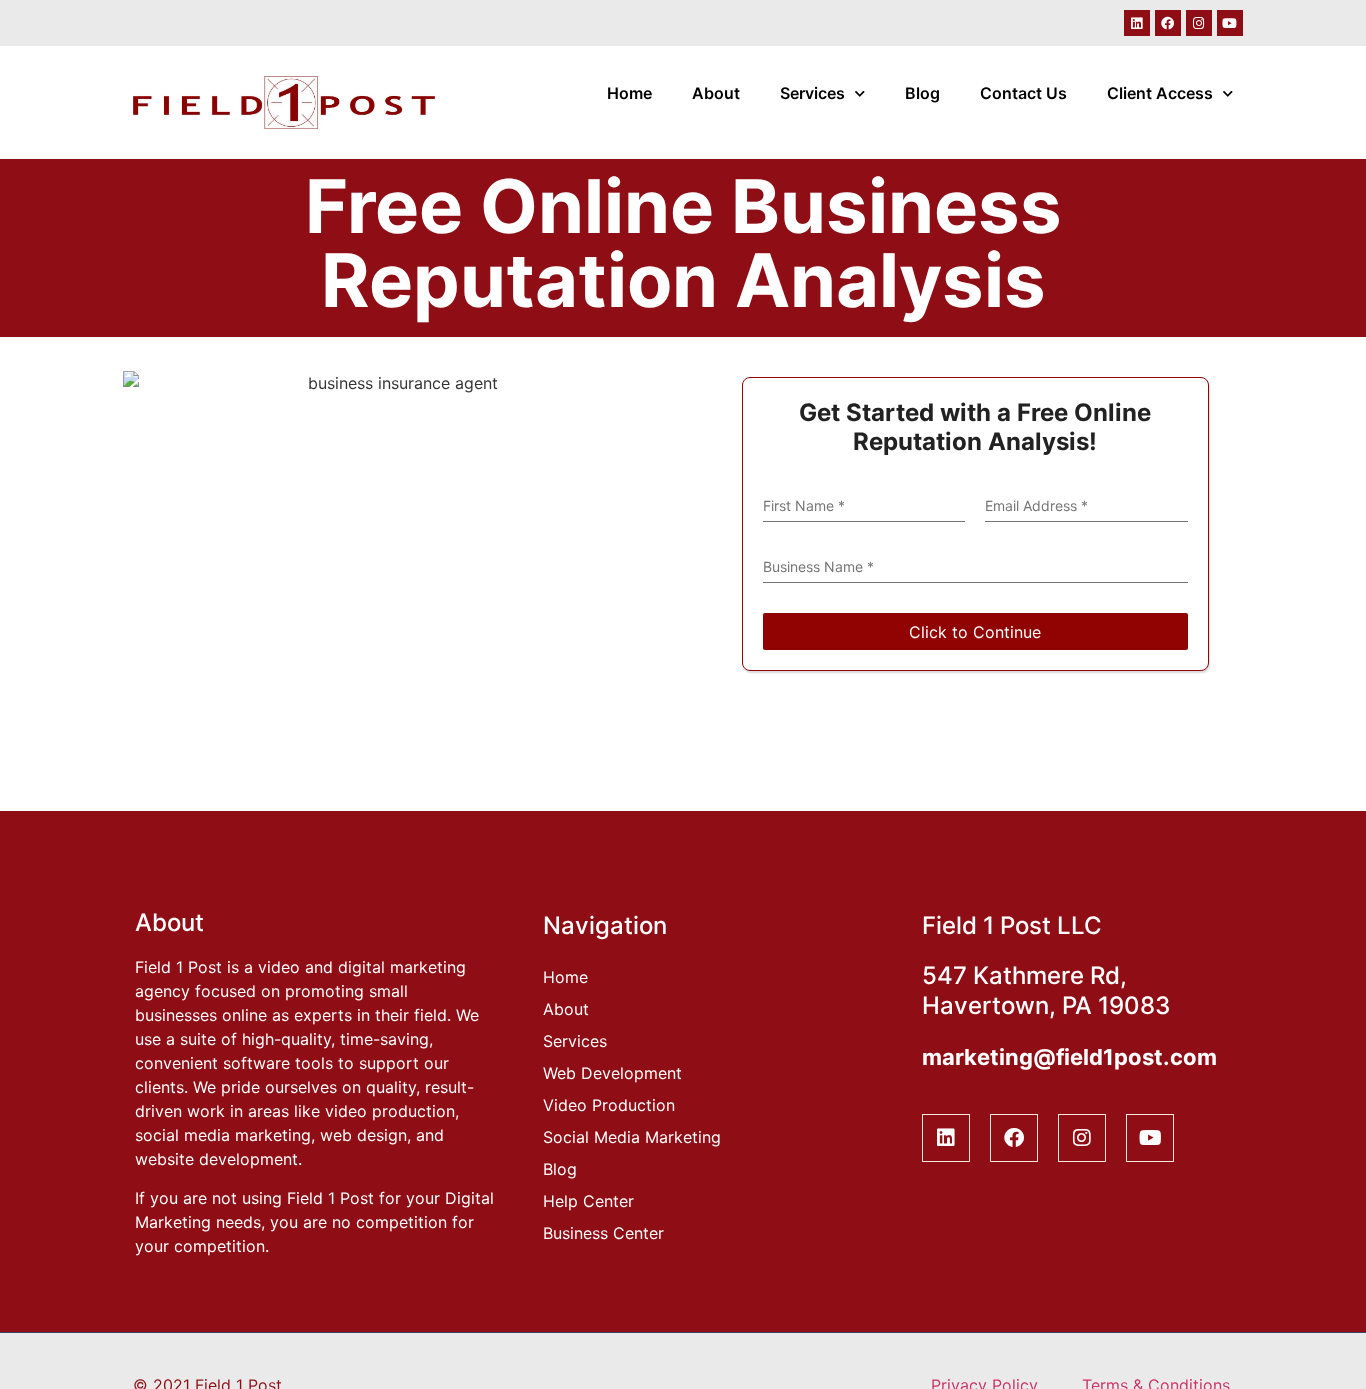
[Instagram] (1199, 23)
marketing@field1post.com (1069, 1057)
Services (812, 93)
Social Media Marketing (632, 1137)
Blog (922, 93)
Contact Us (1023, 93)
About (716, 93)
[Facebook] (1168, 23)
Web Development (612, 1073)
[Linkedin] (1137, 23)
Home (629, 93)
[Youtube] (1230, 23)
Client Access (1160, 93)
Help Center (588, 1201)
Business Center (603, 1233)
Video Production (609, 1105)
